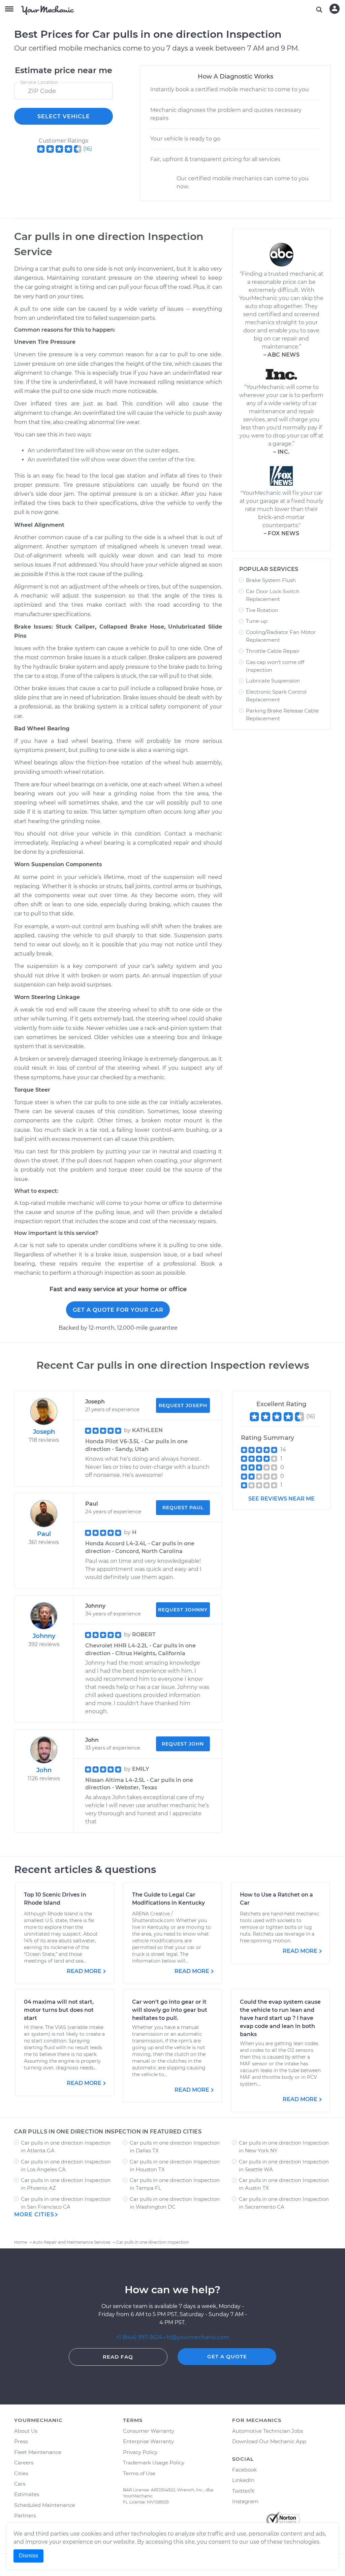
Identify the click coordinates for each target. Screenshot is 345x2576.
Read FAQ (118, 2357)
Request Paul (183, 1508)
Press (21, 2441)
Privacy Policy (140, 2452)
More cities (34, 2215)
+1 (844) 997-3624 (139, 2337)
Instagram (245, 2501)
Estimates (27, 2494)
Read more (84, 1971)
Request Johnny (183, 1610)
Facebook (244, 2470)
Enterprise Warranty (148, 2441)
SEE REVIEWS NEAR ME (281, 1499)
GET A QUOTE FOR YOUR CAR (118, 1310)
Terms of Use (139, 2473)
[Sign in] (335, 9)
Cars (20, 2484)
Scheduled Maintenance (45, 2505)
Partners (25, 2516)
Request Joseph (183, 1405)
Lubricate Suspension (273, 681)
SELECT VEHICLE (64, 116)
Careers (24, 2463)
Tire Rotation (262, 610)
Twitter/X (243, 2491)
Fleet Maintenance (38, 2452)
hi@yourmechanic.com (198, 2337)
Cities (21, 2473)
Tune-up (257, 621)
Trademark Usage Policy (154, 2463)
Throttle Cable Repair (273, 651)
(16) (88, 149)
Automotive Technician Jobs (268, 2431)
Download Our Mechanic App (269, 2441)
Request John (183, 1744)
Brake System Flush (271, 580)
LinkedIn (243, 2480)
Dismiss (28, 2556)
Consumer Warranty (149, 2431)
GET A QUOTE (227, 2356)
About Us (26, 2431)
